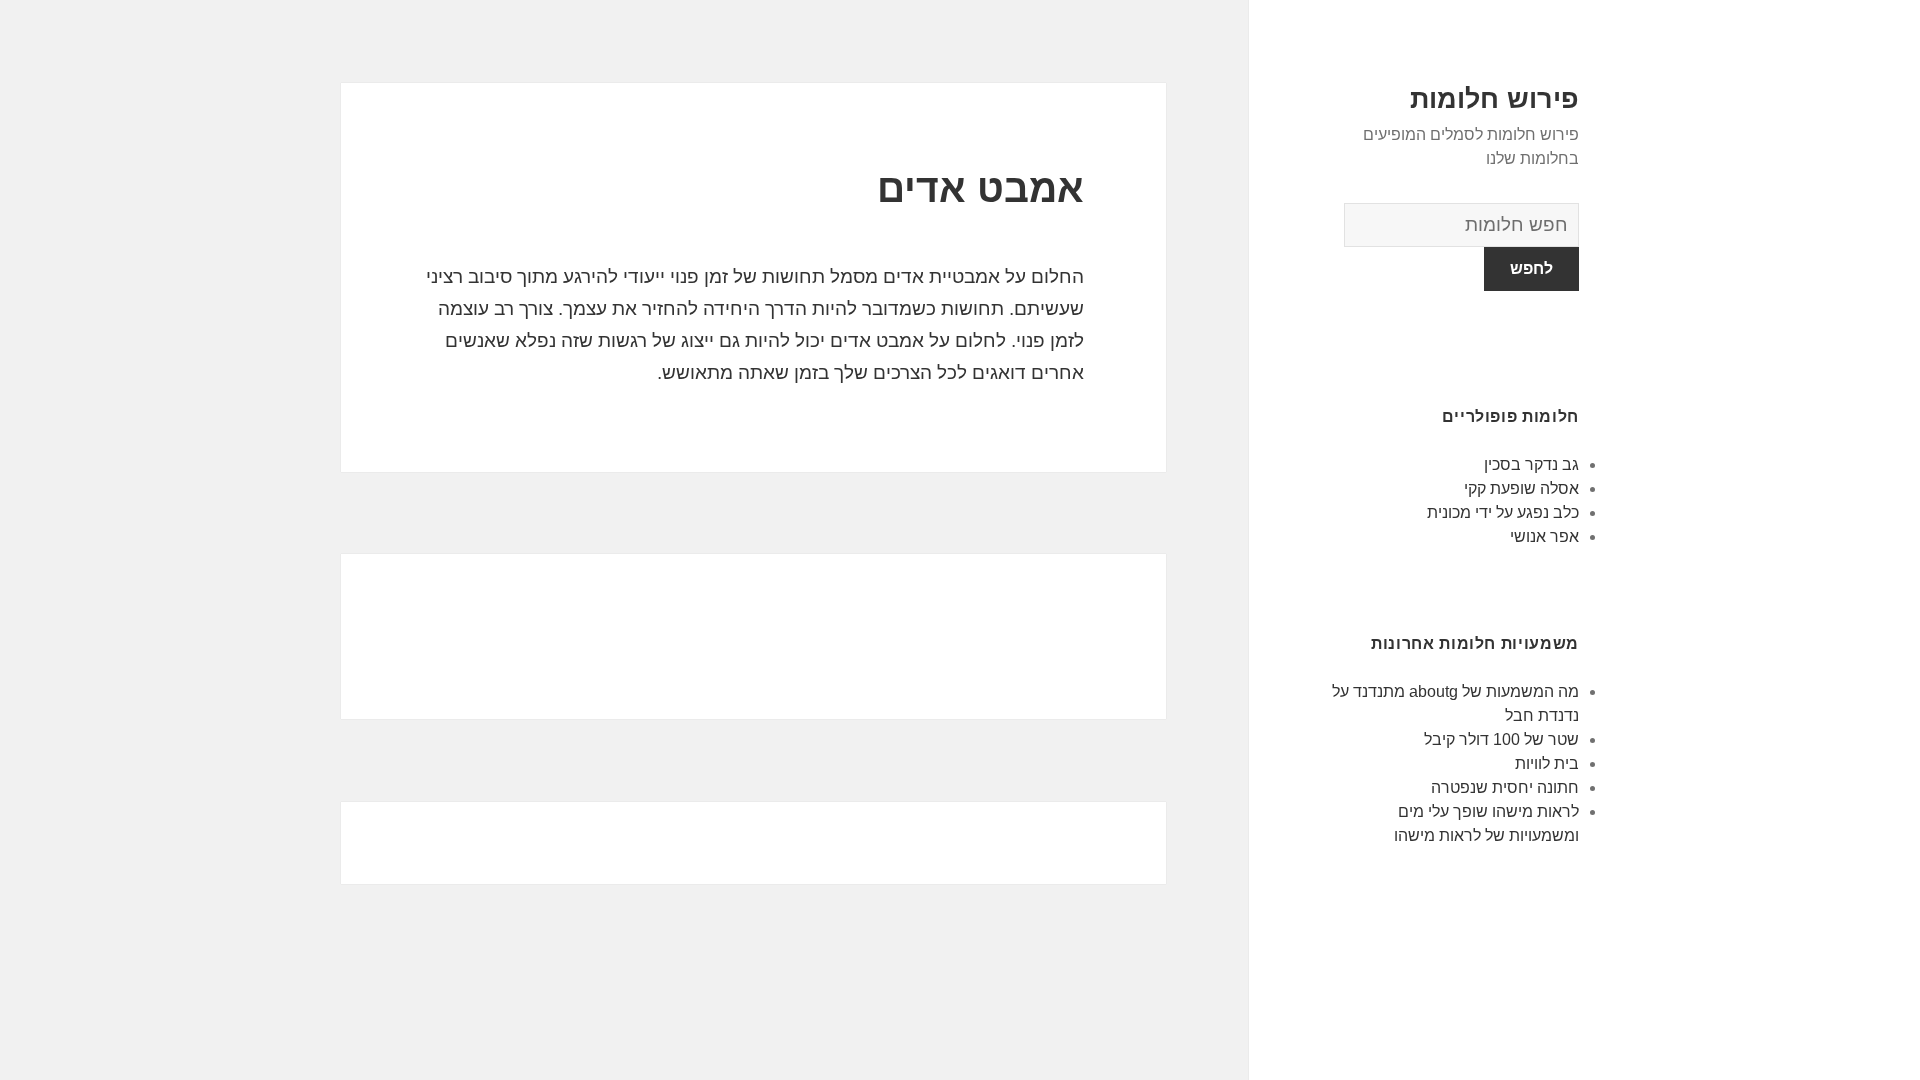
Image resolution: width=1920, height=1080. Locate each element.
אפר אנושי (1544, 536)
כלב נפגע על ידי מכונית (1503, 512)
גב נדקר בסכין (1531, 464)
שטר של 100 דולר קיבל (1501, 739)
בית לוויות (1547, 763)
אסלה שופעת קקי (1521, 488)
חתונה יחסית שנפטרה (1505, 787)
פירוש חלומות (1494, 99)
